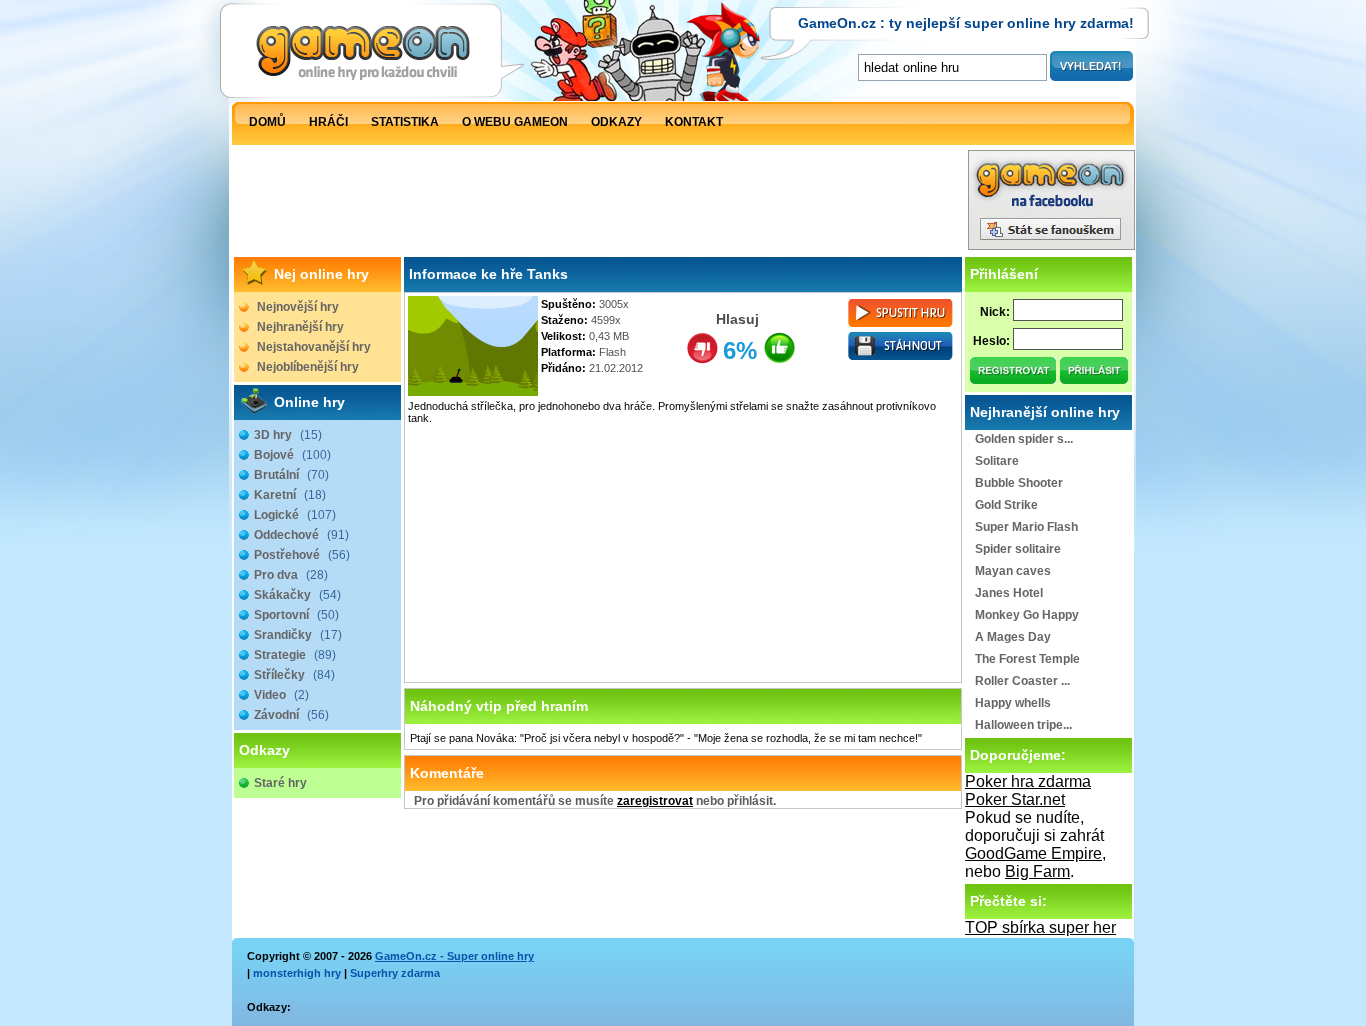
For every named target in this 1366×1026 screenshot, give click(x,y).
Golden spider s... (1024, 439)
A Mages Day (1013, 637)
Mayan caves (1013, 571)
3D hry (288, 435)
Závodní (291, 715)
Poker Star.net (1015, 799)
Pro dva (291, 575)
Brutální (291, 475)
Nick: (995, 312)
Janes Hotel (1009, 593)
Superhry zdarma (395, 973)
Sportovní (296, 615)
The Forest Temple (1027, 659)
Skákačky (297, 595)
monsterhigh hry (297, 973)
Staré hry (280, 783)
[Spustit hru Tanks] (901, 328)
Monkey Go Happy (1027, 615)
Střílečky (294, 675)
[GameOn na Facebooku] (1051, 244)
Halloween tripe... (1023, 725)
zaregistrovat (655, 801)
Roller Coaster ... (1022, 681)
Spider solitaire (1018, 549)
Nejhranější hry (300, 327)
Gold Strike (1006, 505)
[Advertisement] (600, 205)
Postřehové (302, 555)
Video (281, 695)
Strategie (295, 655)
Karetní (290, 495)
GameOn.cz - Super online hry (454, 956)
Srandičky (298, 635)
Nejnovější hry (298, 307)
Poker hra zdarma (1028, 781)
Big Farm (1037, 871)
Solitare (997, 461)
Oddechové (301, 535)
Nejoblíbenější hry (308, 367)
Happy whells (1013, 703)
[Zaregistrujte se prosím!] (1014, 378)
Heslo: (991, 341)
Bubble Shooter (1019, 483)
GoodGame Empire (1033, 853)
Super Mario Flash (1026, 527)
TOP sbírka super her (1040, 927)
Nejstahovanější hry (314, 347)
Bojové (292, 455)
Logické (295, 515)
